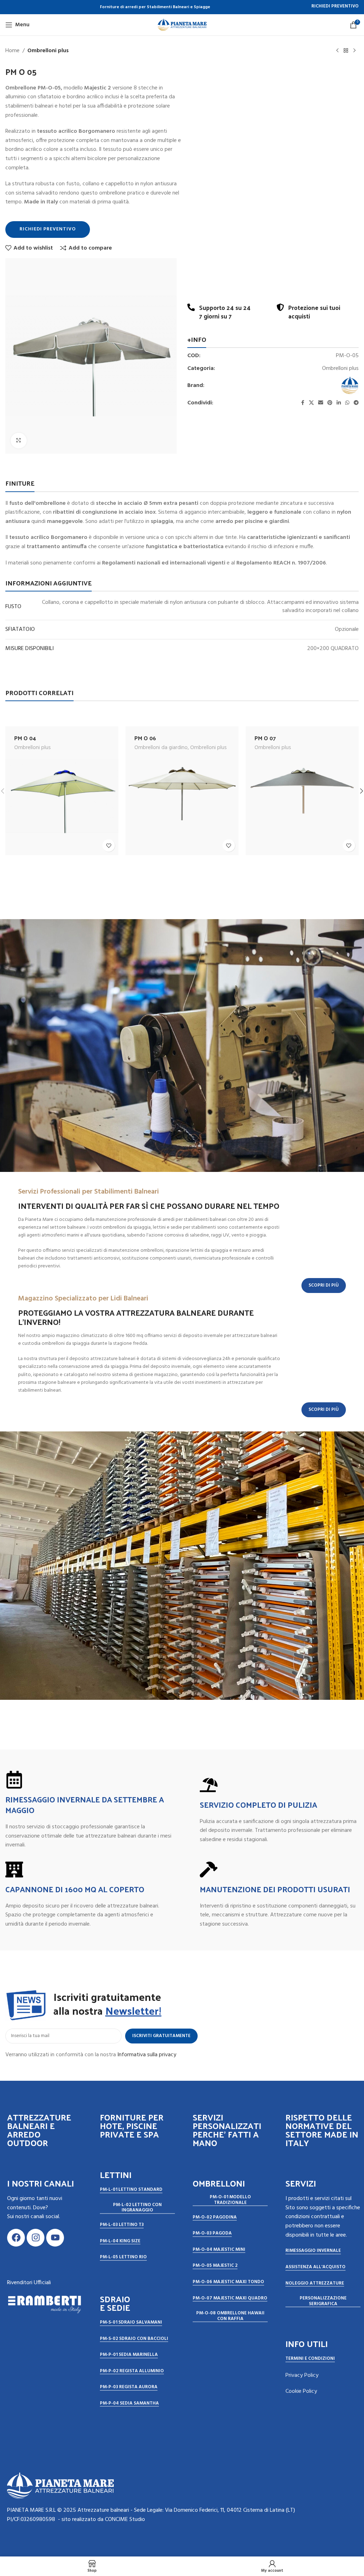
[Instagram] (36, 2238)
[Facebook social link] (303, 403)
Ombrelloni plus (48, 51)
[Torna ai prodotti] (346, 51)
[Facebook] (16, 2238)
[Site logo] (182, 25)
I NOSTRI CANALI (41, 2183)
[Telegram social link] (356, 403)
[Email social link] (321, 403)
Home (12, 51)
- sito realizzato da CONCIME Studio (101, 2520)
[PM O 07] (302, 791)
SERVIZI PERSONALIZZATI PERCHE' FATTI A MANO (227, 2130)
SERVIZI (301, 2183)
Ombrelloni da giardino (161, 748)
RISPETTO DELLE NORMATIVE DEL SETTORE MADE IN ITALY (322, 2130)
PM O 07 (265, 738)
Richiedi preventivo (48, 229)
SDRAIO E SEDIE (115, 2303)
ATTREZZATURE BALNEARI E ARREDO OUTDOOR (39, 2130)
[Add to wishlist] (109, 845)
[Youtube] (55, 2238)
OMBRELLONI (219, 2183)
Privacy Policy (302, 2375)
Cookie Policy (301, 2391)
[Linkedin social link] (339, 403)
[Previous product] (337, 51)
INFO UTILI (307, 2343)
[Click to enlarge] (19, 441)
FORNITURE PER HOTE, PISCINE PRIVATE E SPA (132, 2125)
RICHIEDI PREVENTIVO (335, 7)
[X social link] (311, 403)
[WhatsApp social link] (347, 403)
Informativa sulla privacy (147, 2055)
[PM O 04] (62, 791)
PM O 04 (25, 738)
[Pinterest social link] (330, 403)
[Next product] (354, 51)
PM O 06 (145, 738)
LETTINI (116, 2174)
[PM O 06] (182, 791)
